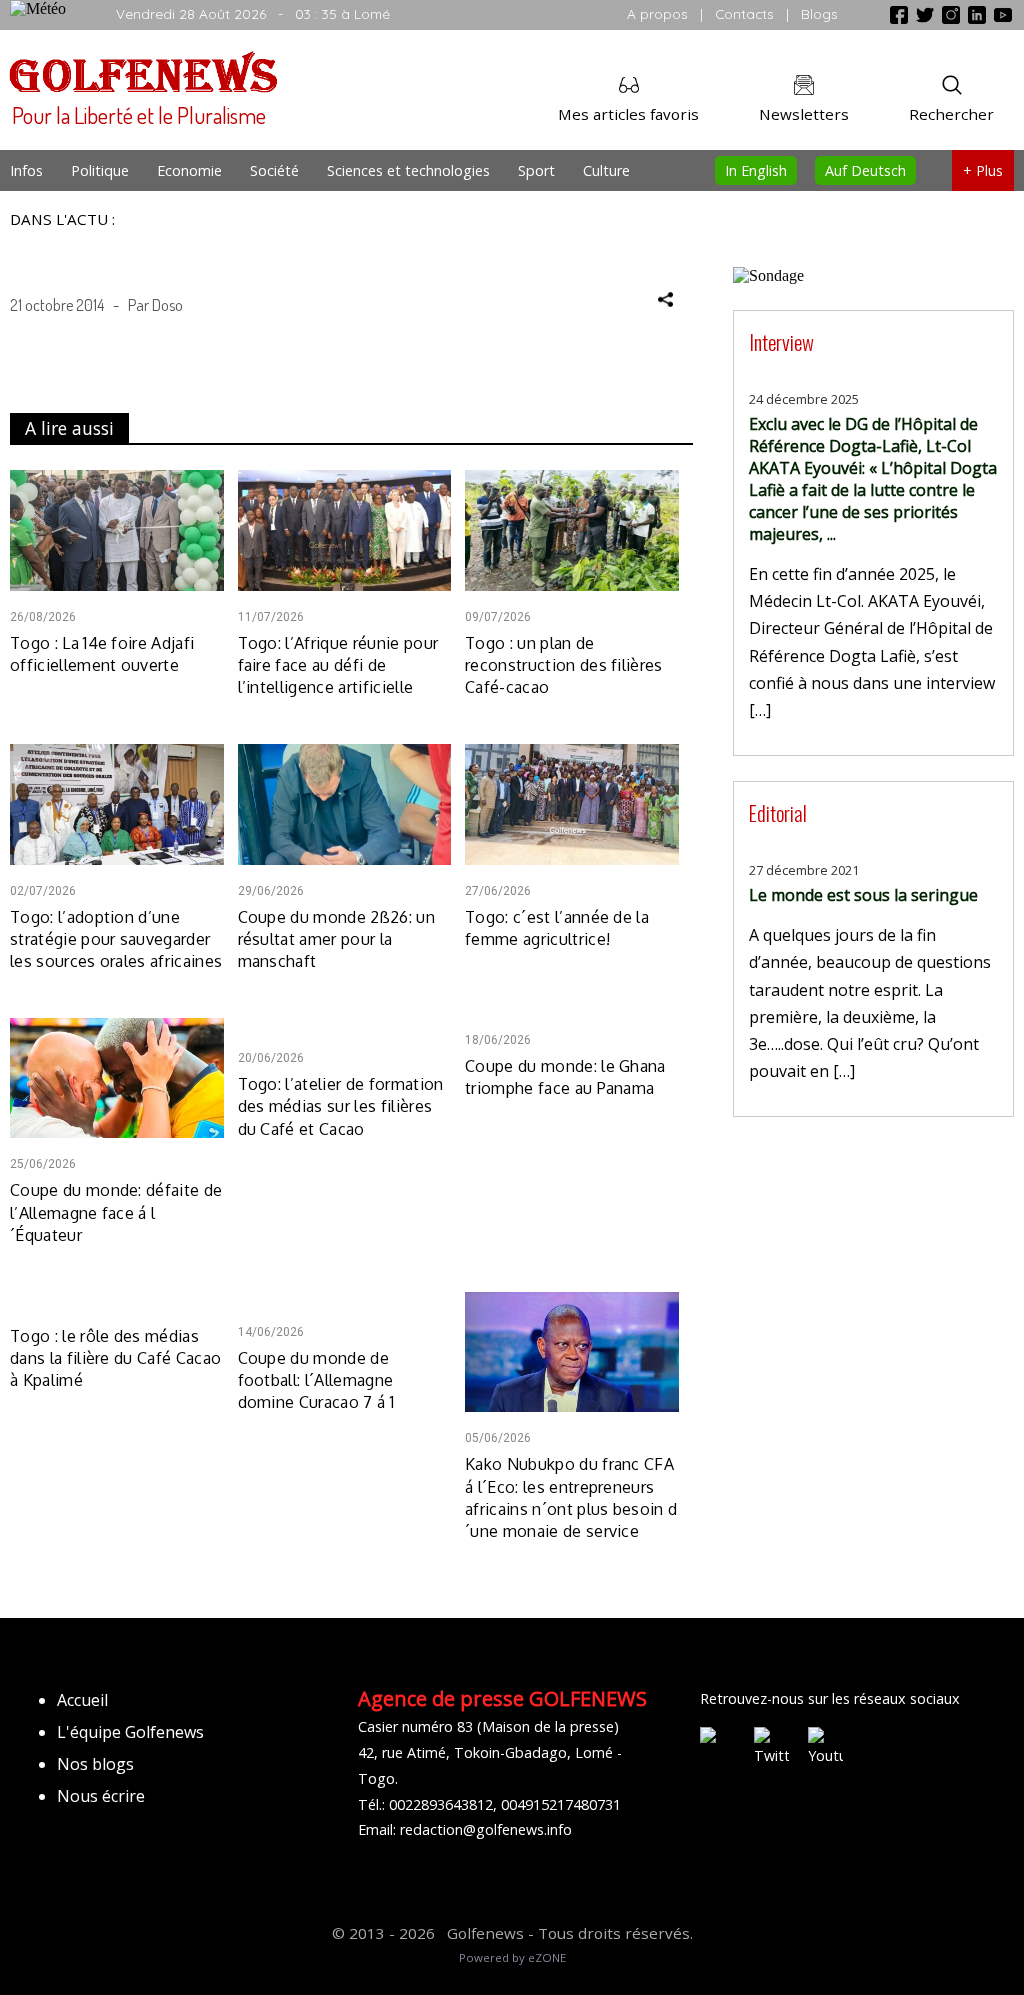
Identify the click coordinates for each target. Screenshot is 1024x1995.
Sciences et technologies (408, 170)
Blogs (819, 13)
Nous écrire (101, 1796)
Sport (536, 170)
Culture (606, 170)
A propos (657, 13)
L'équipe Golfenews (130, 1732)
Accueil (82, 1700)
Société (274, 170)
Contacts (744, 13)
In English (756, 170)
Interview (781, 341)
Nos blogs (95, 1764)
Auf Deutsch (865, 170)
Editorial (778, 812)
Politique (100, 170)
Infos (26, 170)
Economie (189, 170)
